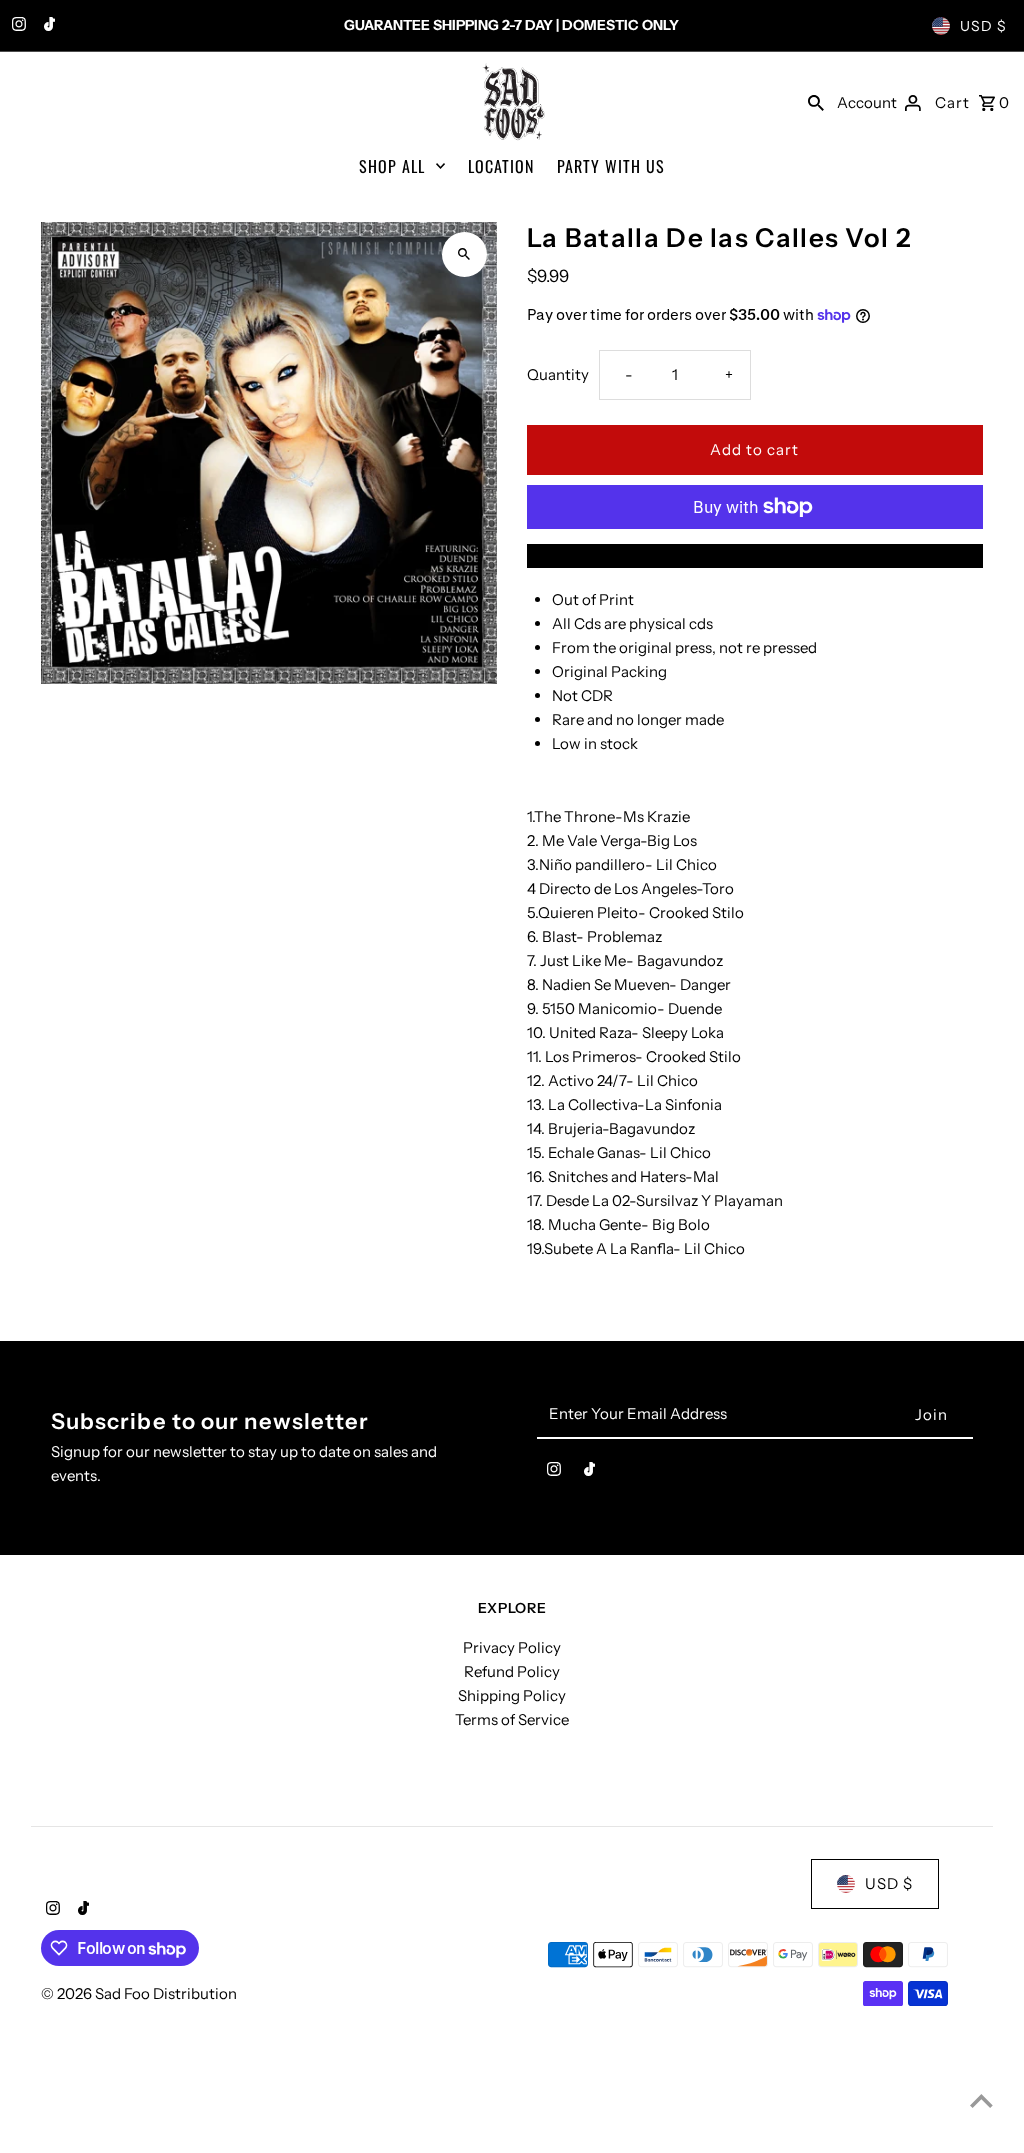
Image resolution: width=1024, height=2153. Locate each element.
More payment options (755, 555)
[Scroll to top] (981, 2100)
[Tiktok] (47, 26)
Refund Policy (512, 1671)
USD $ (983, 26)
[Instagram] (16, 26)
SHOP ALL (392, 166)
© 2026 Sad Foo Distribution (139, 1993)
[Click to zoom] (464, 254)
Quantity (558, 374)
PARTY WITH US (611, 166)
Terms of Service (512, 1719)
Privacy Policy (512, 1647)
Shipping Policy (512, 1695)
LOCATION (501, 166)
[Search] (816, 102)
